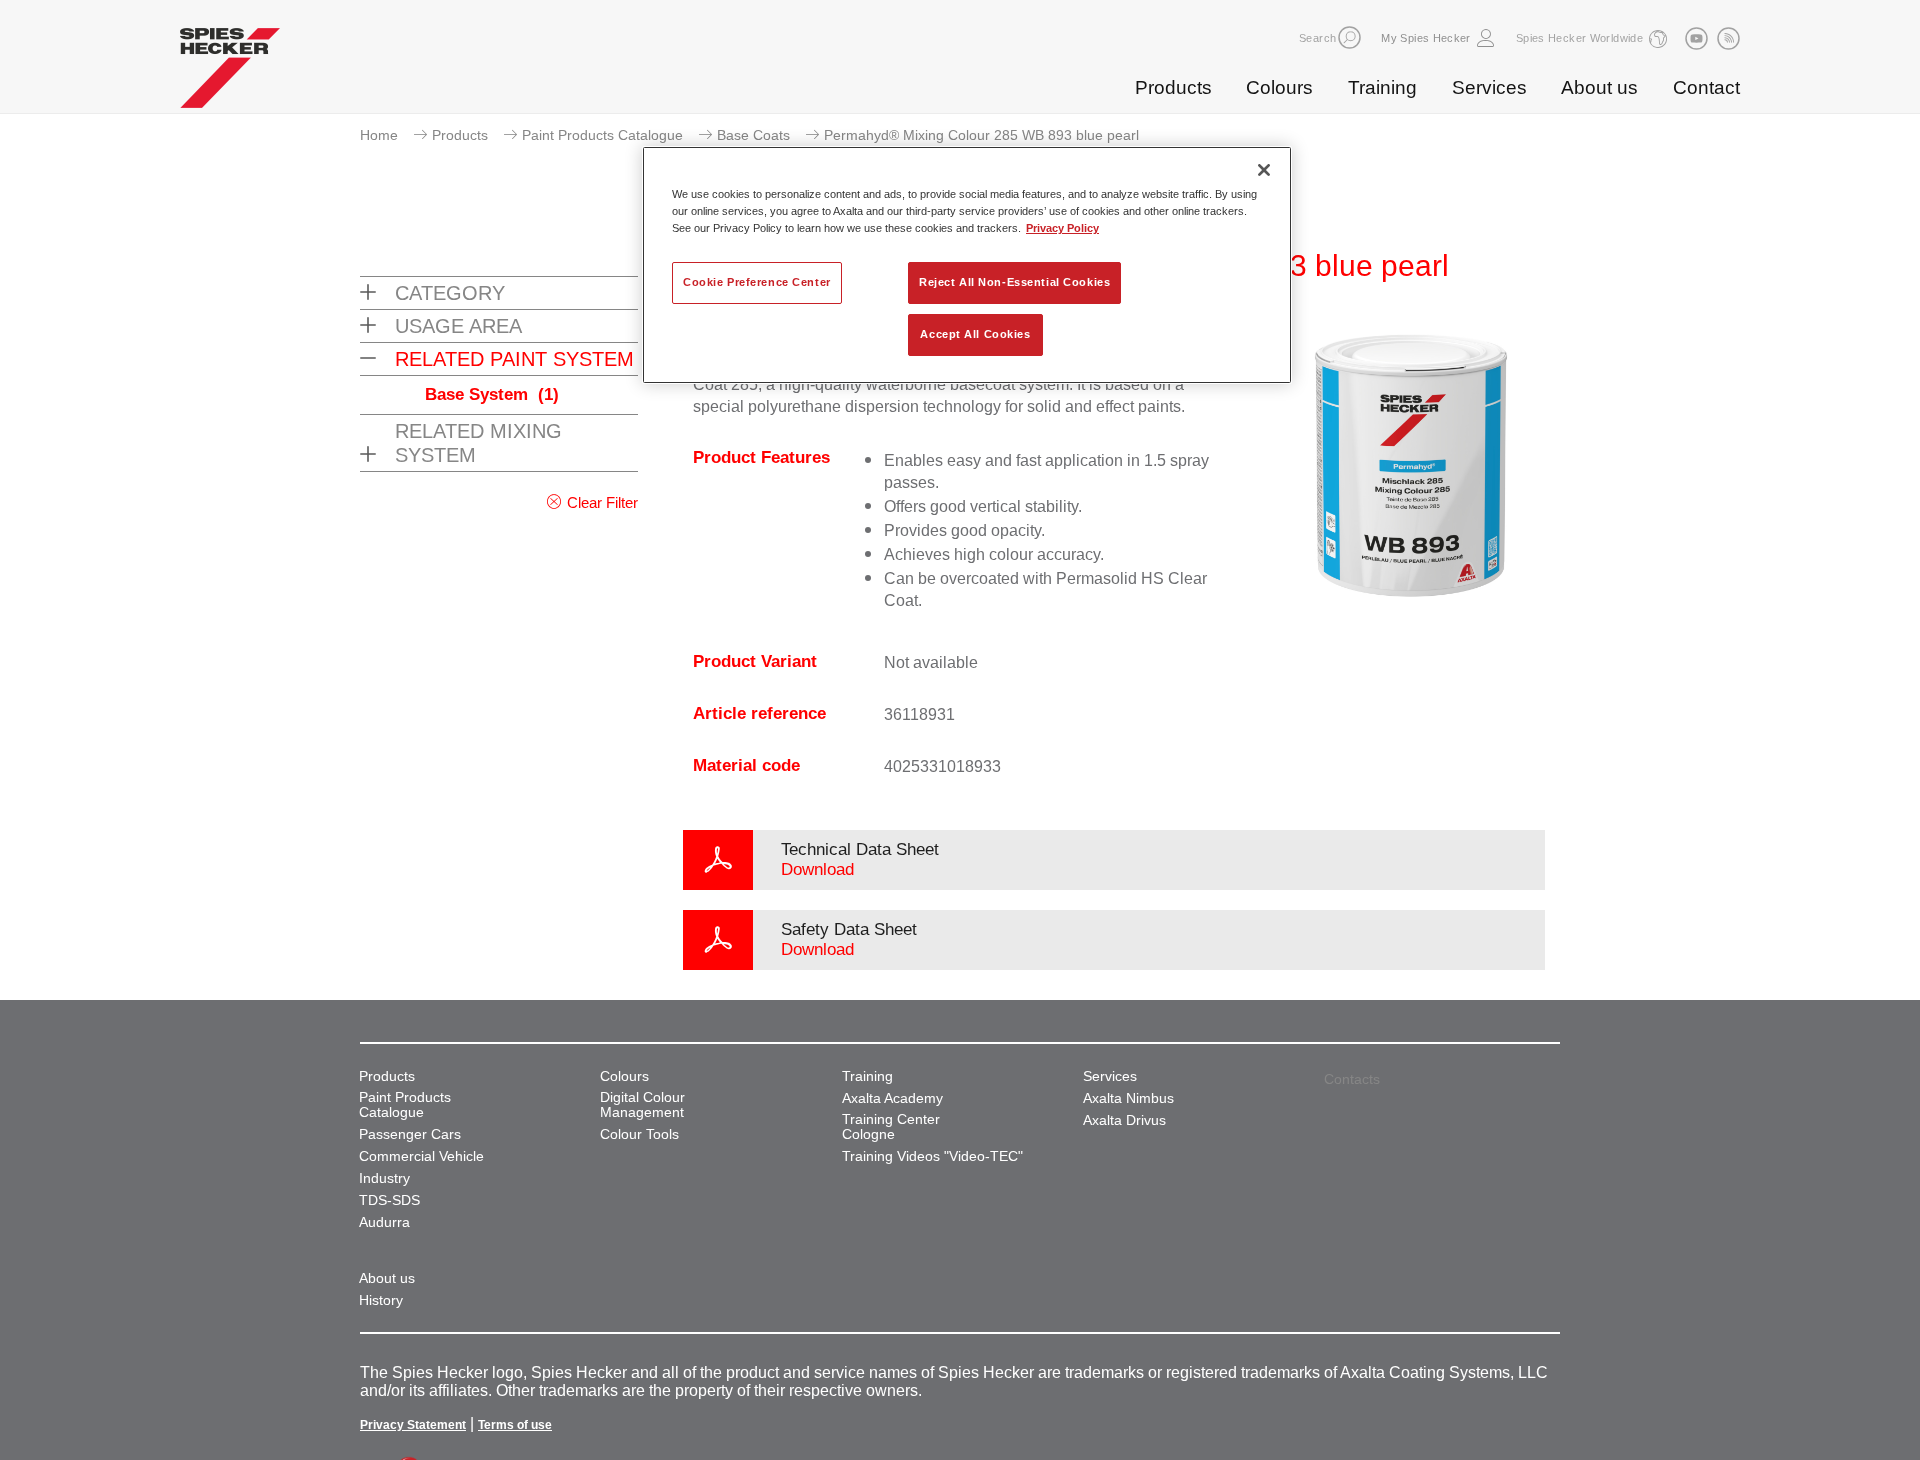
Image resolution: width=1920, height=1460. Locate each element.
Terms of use (515, 1425)
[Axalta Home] (230, 73)
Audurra (384, 1222)
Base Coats (753, 135)
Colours (1279, 87)
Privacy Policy (1062, 228)
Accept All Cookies (975, 334)
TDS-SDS (389, 1200)
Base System (492, 394)
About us (1599, 87)
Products (1173, 87)
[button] (1349, 37)
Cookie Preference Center (757, 282)
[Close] (1264, 170)
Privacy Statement (413, 1425)
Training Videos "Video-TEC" (932, 1156)
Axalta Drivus (1124, 1120)
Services (1489, 87)
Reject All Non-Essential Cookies (1014, 282)
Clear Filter (602, 502)
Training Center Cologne (891, 1127)
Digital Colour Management (642, 1105)
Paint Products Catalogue (602, 135)
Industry (384, 1178)
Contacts (1352, 1079)
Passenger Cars (410, 1134)
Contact (1706, 87)
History (381, 1300)
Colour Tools (639, 1134)
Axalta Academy (892, 1098)
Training (1382, 87)
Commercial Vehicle (421, 1156)
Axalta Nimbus (1128, 1098)
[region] (967, 265)
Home (379, 135)
